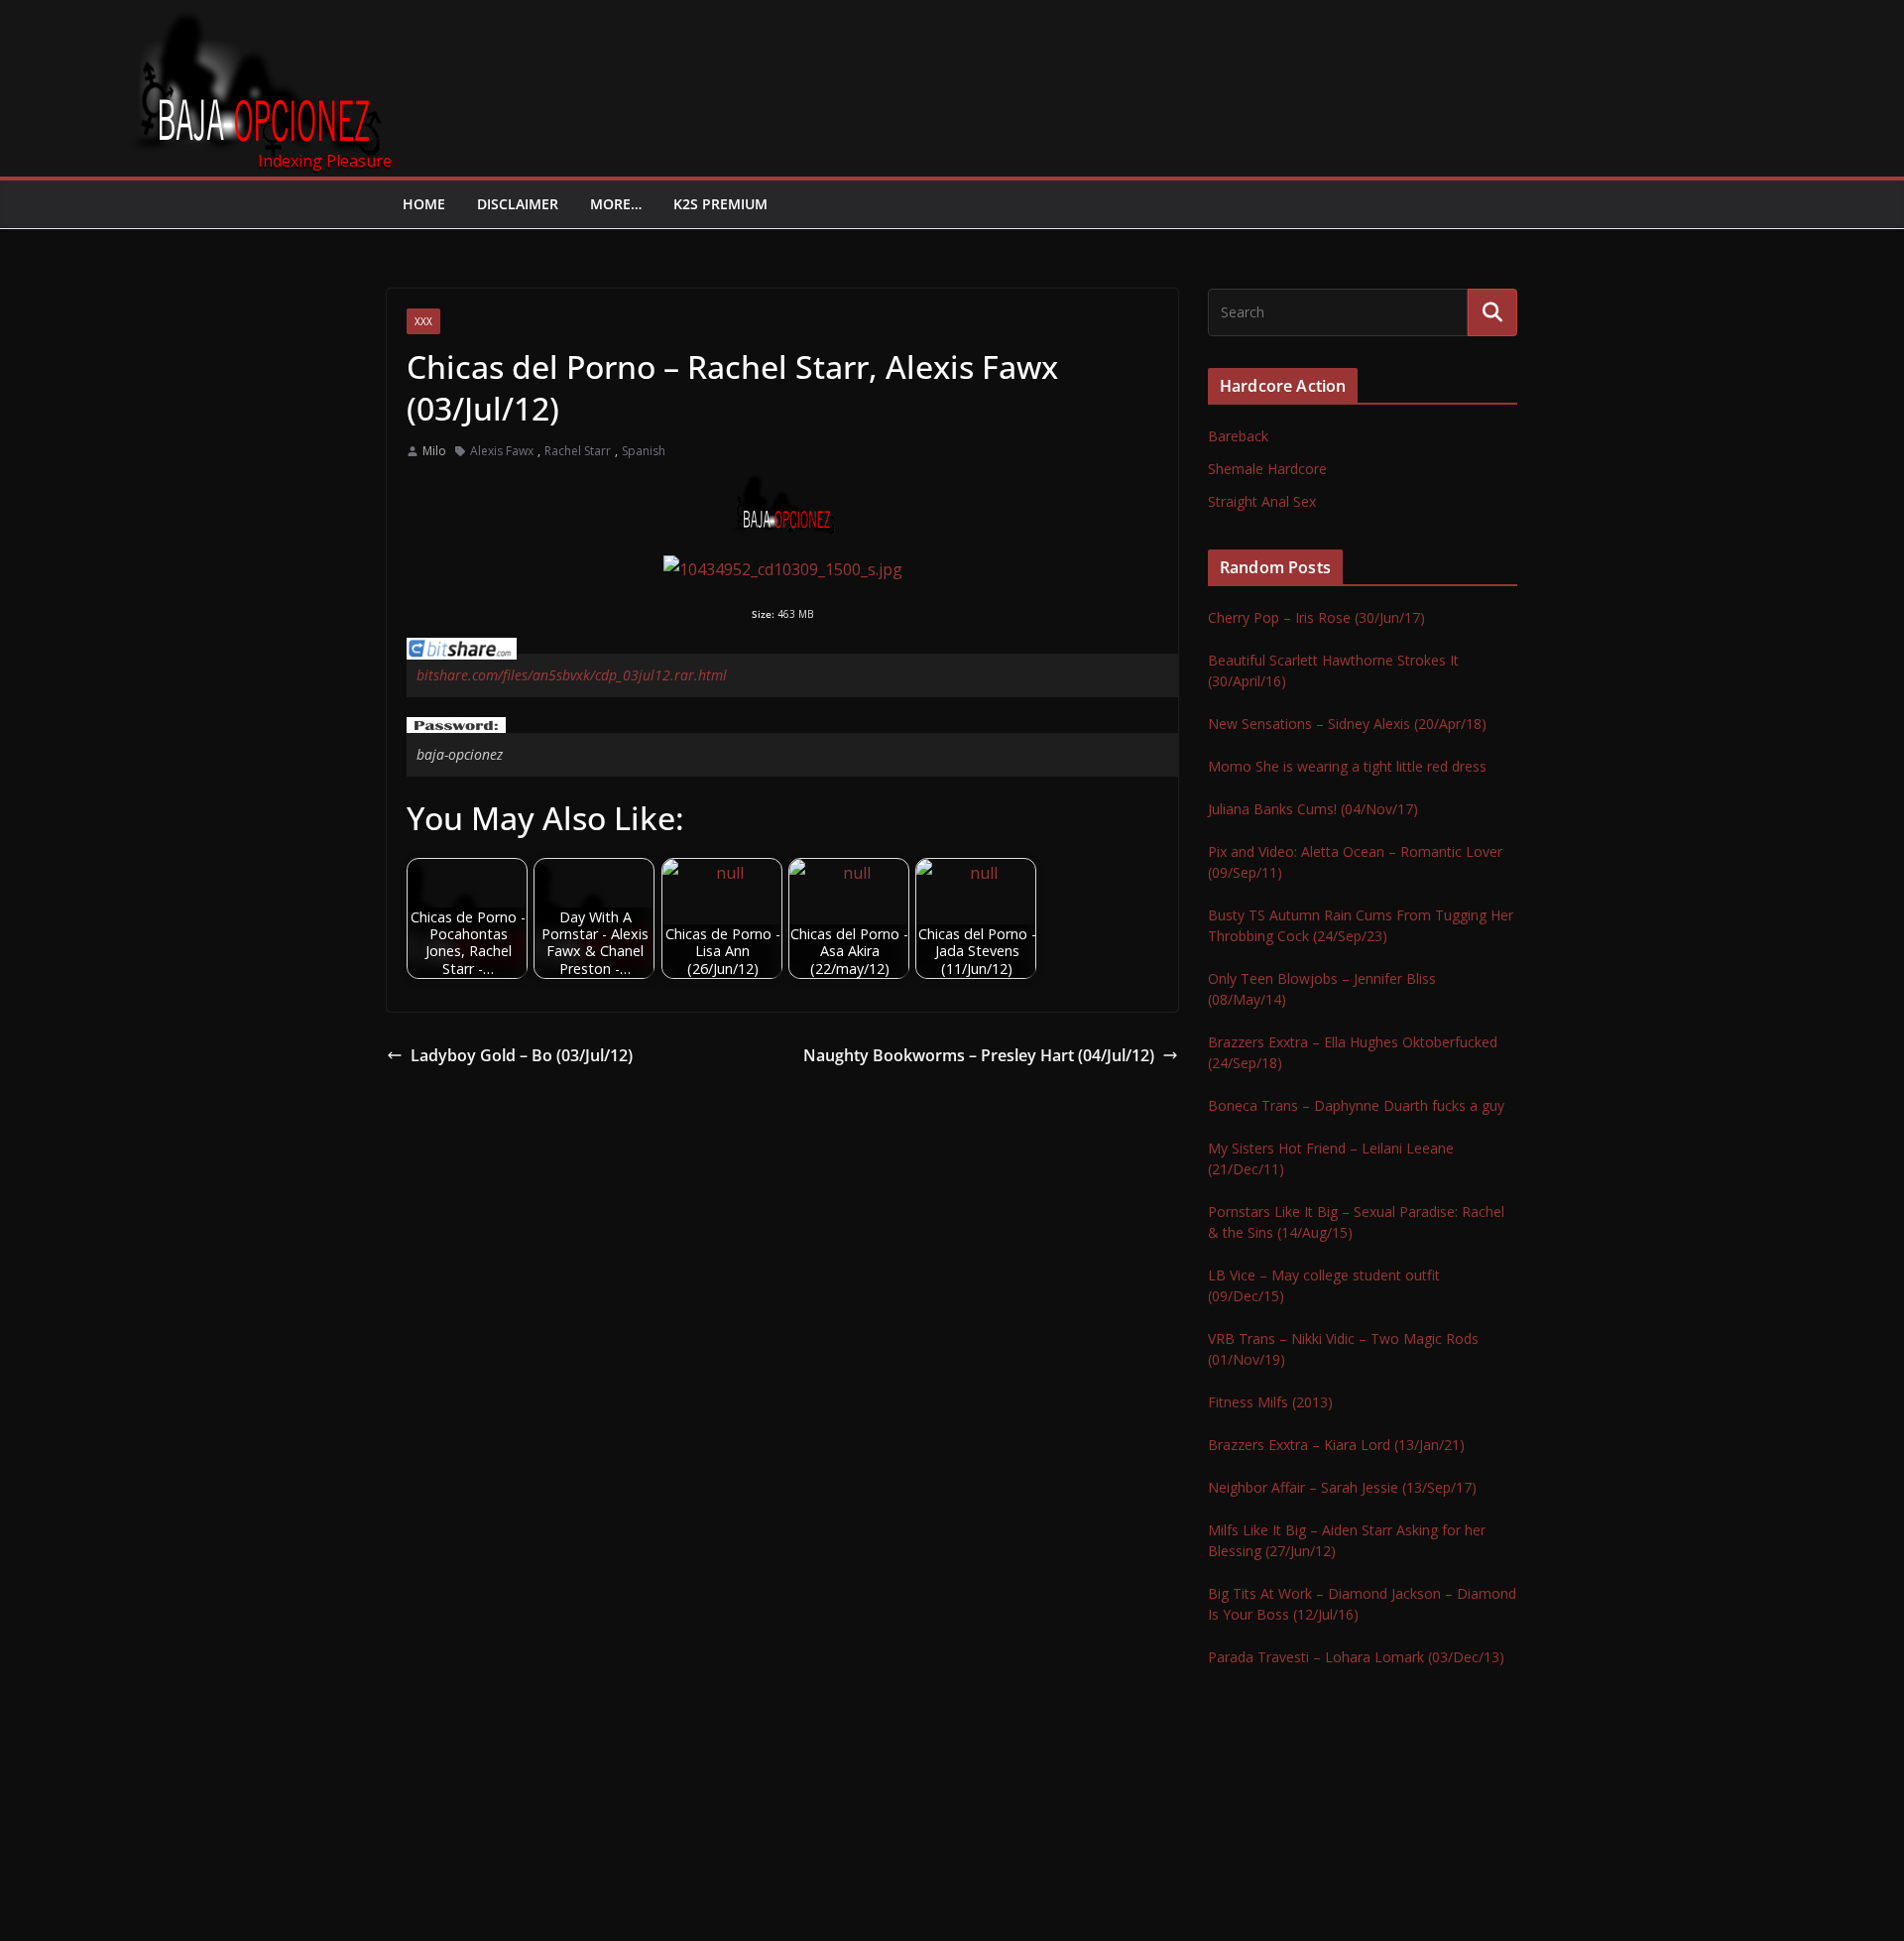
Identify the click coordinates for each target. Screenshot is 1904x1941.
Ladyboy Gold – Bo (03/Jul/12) (522, 1055)
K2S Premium (720, 204)
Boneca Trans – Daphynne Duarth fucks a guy (1356, 1105)
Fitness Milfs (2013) (1270, 1402)
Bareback (1238, 436)
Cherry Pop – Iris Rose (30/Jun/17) (1316, 617)
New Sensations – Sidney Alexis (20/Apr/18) (1347, 724)
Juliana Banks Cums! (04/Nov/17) (1313, 809)
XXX (423, 321)
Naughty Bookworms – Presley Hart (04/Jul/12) (979, 1055)
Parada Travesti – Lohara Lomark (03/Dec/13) (1356, 1657)
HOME (424, 204)
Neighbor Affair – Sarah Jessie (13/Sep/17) (1342, 1487)
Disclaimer (518, 204)
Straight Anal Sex (1262, 501)
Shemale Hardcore (1267, 469)
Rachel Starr (578, 451)
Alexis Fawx (502, 451)
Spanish (644, 451)
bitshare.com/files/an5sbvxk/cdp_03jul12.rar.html (572, 675)
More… (616, 204)
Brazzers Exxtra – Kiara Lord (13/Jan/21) (1336, 1445)
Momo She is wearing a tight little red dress (1347, 766)
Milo (434, 451)
